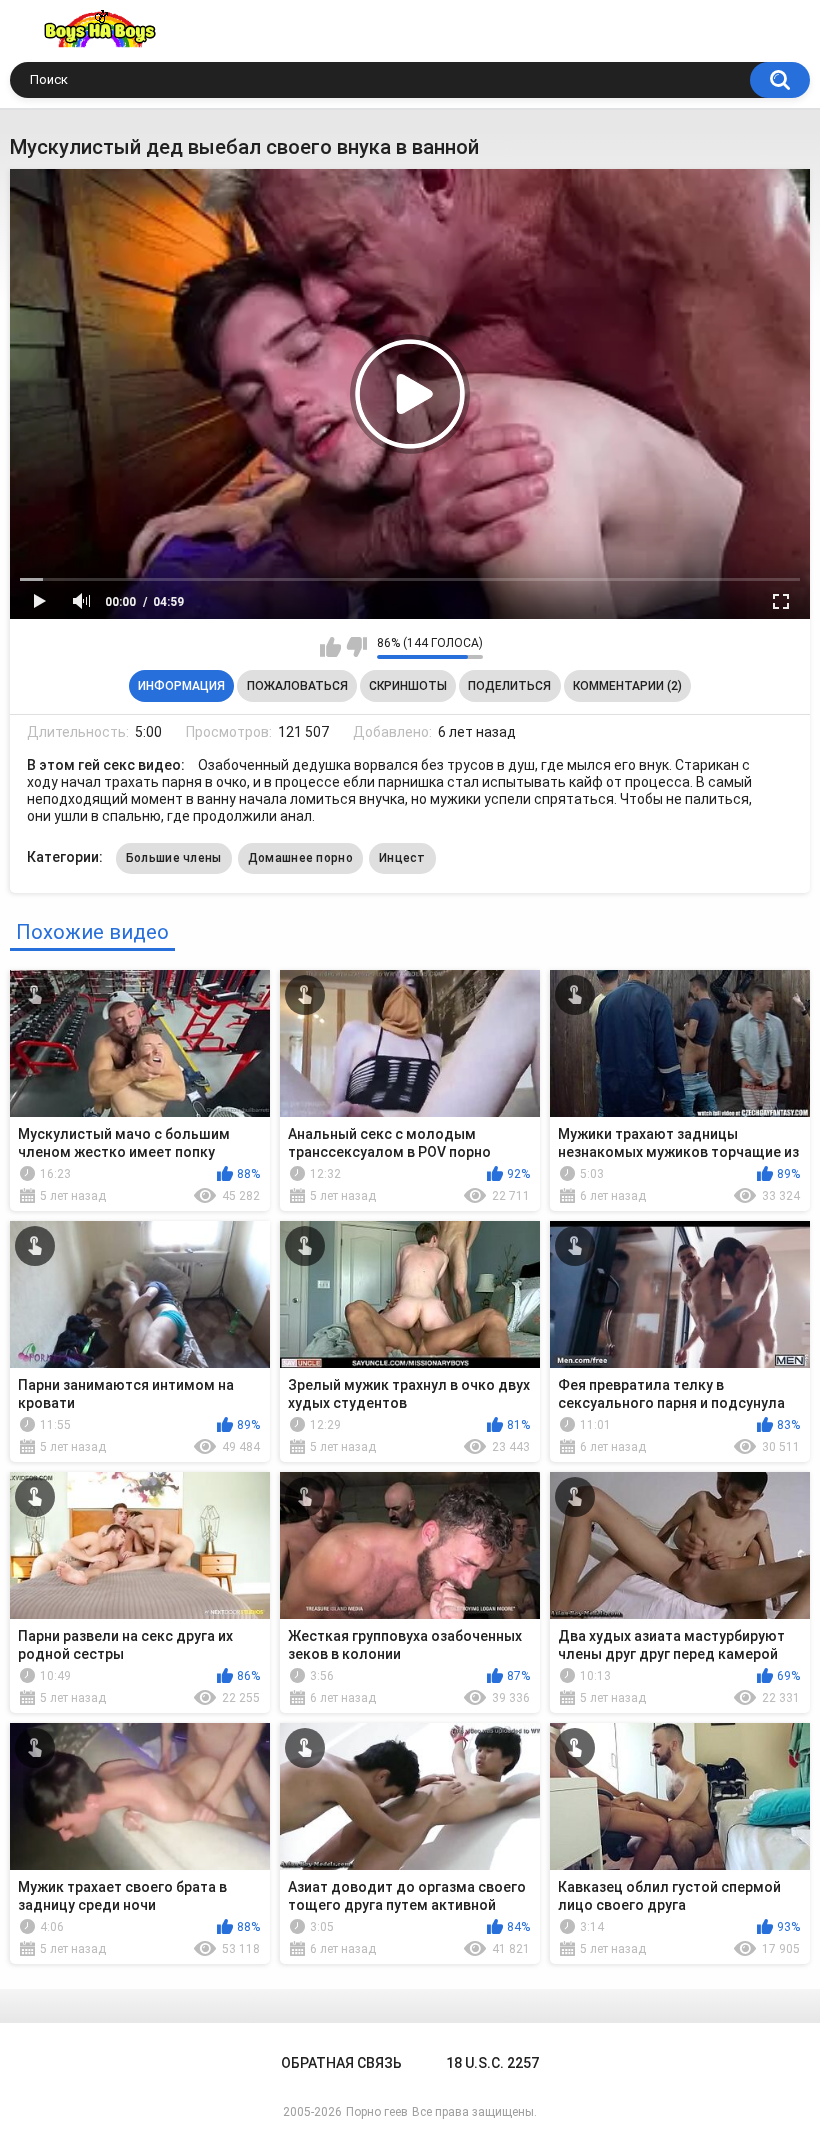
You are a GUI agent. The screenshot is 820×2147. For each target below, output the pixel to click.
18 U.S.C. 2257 (492, 2063)
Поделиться (509, 686)
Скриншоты (408, 686)
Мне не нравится (356, 647)
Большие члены (174, 858)
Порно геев (377, 2112)
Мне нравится (330, 647)
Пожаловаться (297, 686)
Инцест (402, 858)
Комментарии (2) (627, 686)
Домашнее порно (300, 858)
